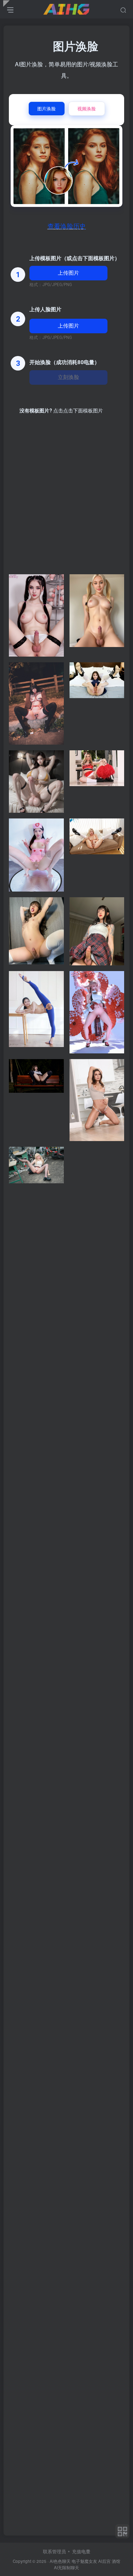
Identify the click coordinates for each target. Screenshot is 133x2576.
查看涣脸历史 (67, 226)
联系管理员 (54, 2551)
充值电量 (81, 2551)
